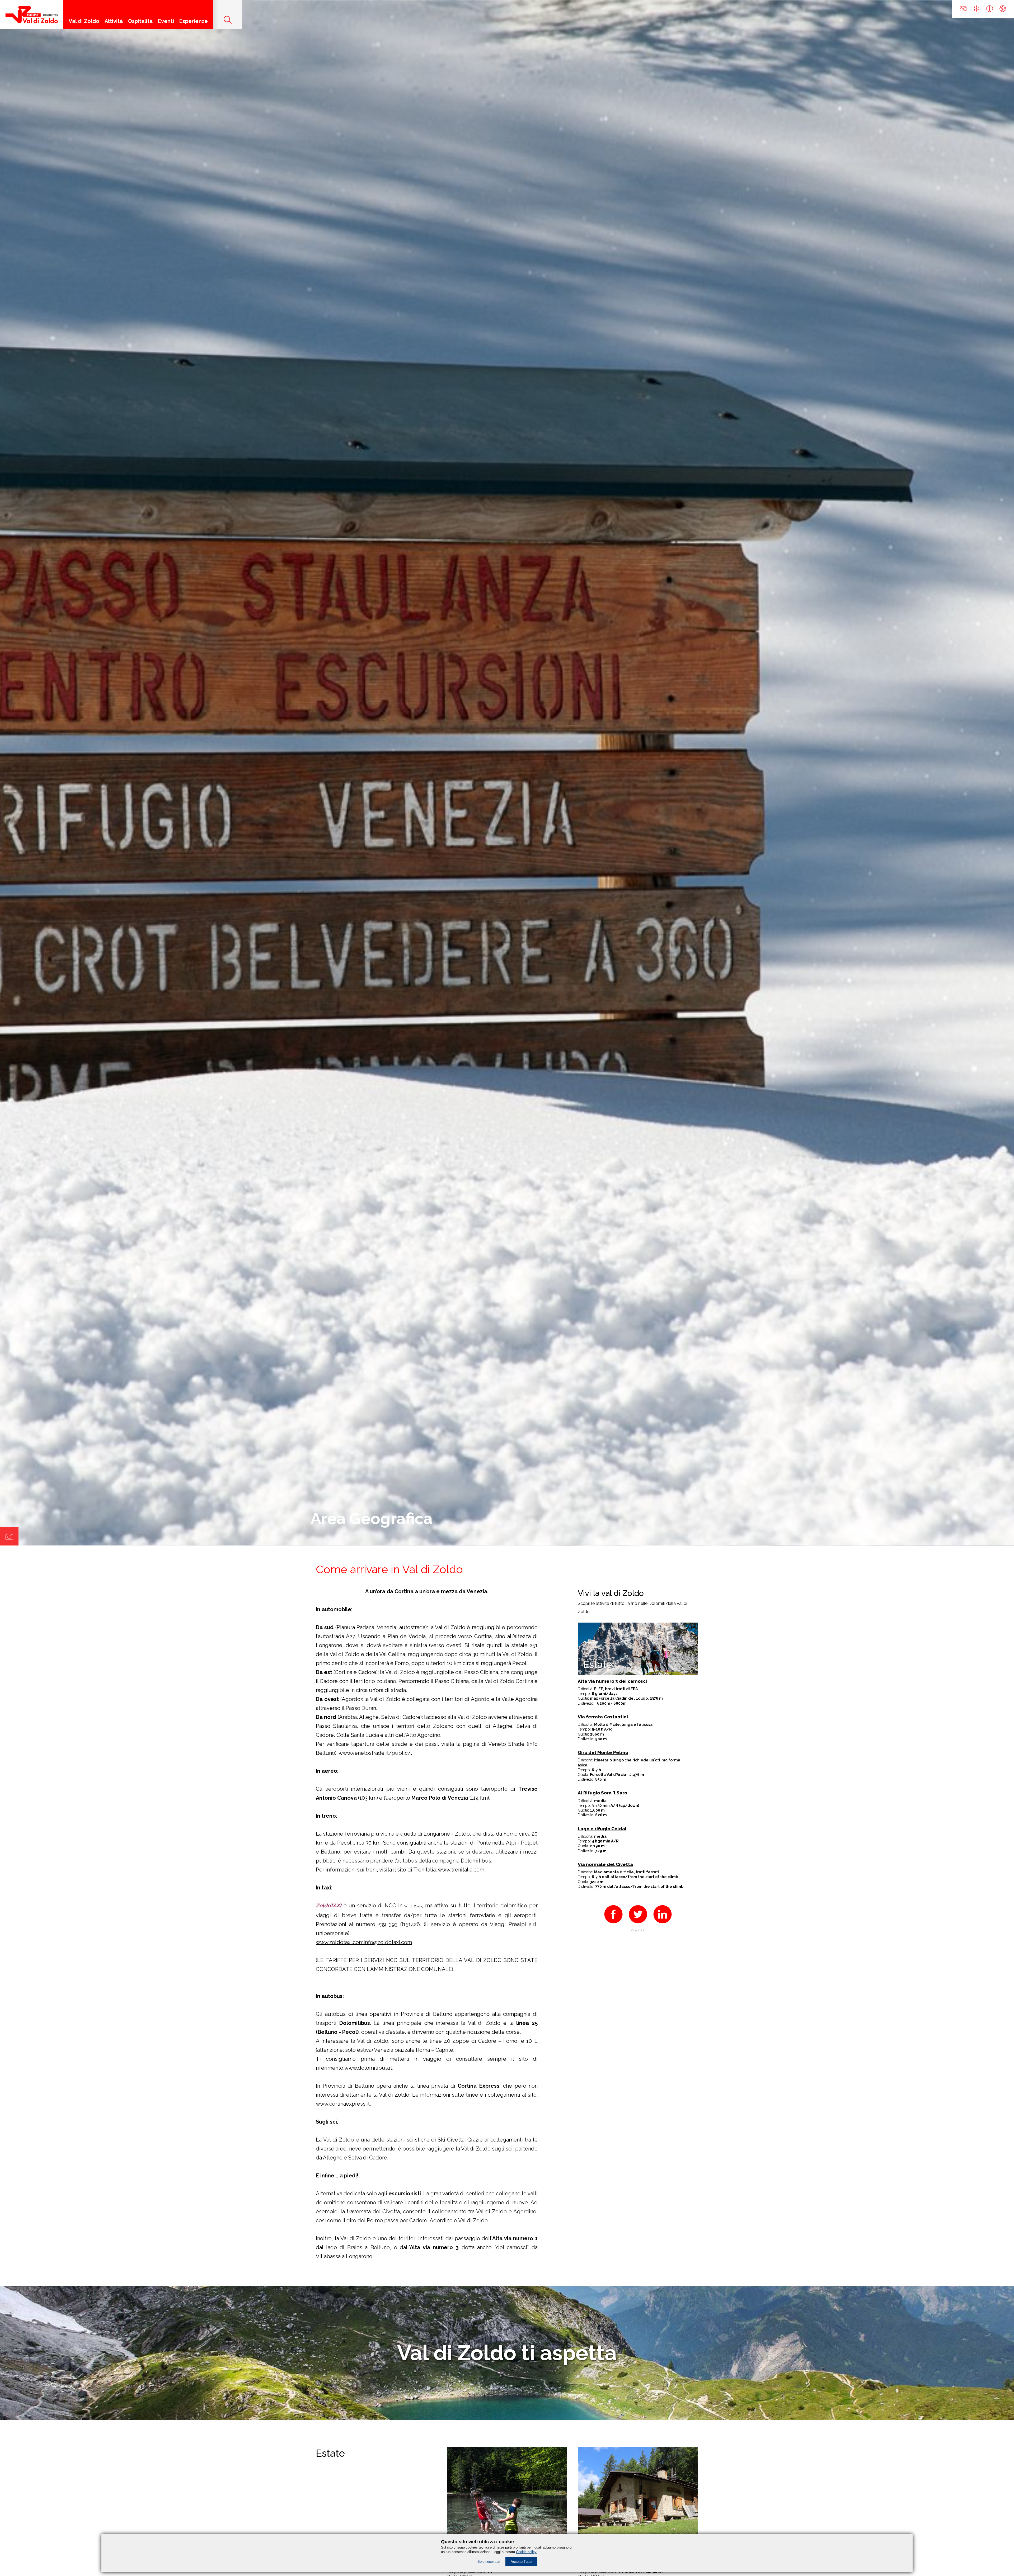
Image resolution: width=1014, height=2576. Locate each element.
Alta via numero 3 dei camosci (612, 1681)
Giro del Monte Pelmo (603, 1753)
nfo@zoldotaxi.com (388, 1942)
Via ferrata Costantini (603, 1717)
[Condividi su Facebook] (613, 1925)
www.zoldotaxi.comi (340, 1942)
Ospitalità (140, 21)
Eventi (166, 21)
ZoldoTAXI (329, 1906)
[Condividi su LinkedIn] (663, 1925)
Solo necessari (489, 2562)
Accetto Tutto (521, 2562)
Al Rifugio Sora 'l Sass (602, 1793)
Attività (114, 21)
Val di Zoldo (84, 21)
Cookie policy (526, 2552)
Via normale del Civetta (605, 1864)
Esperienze (194, 21)
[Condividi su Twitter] (638, 1925)
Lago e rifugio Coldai (602, 1829)
